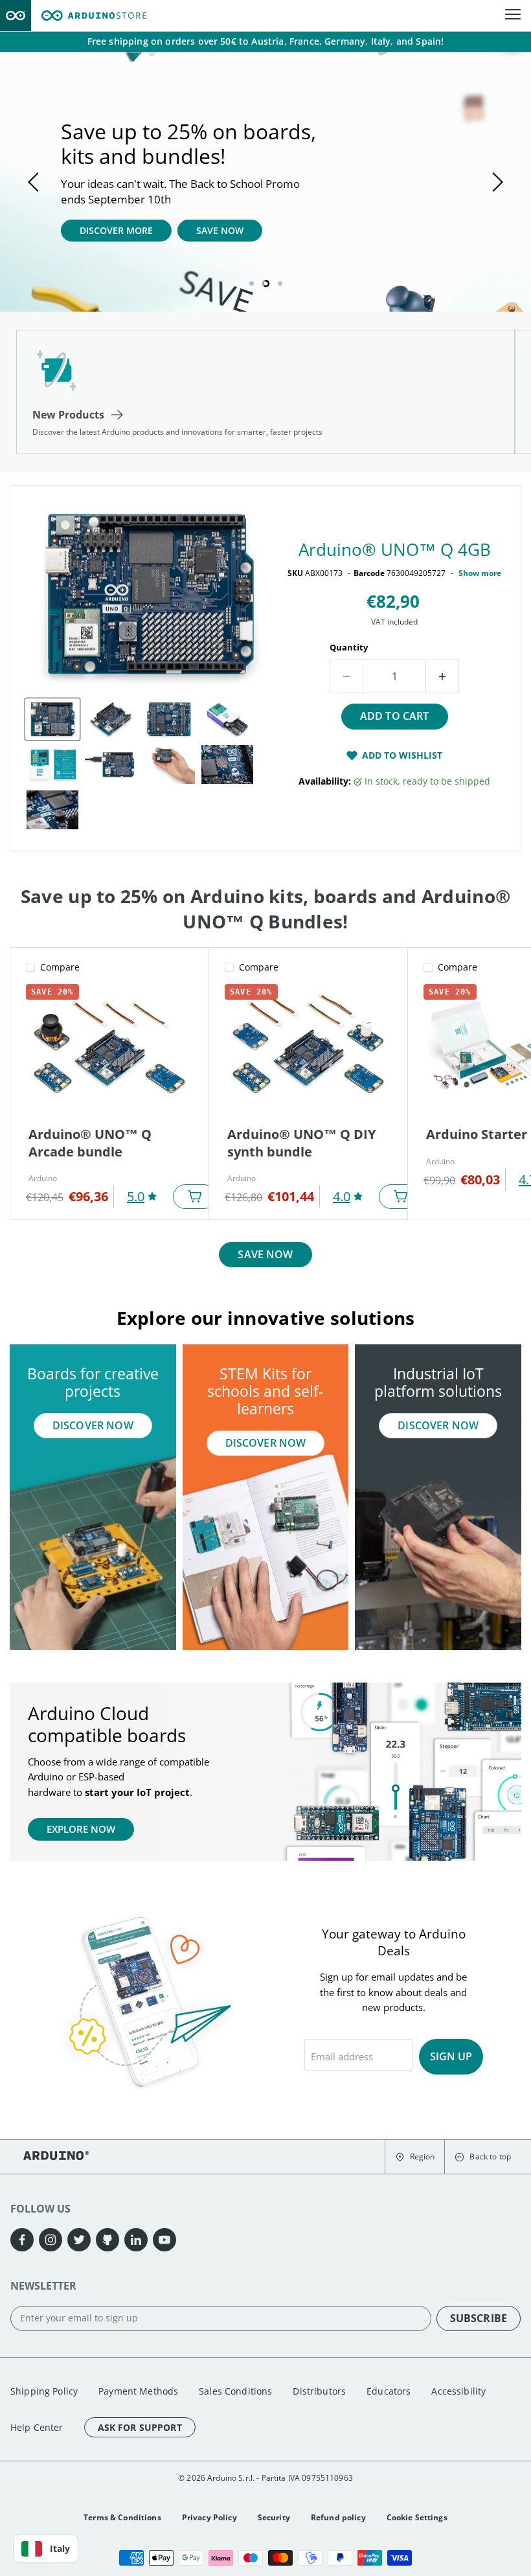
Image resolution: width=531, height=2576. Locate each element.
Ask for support (140, 2427)
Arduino (43, 1178)
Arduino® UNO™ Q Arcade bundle (90, 1143)
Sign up (451, 2056)
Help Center (37, 2427)
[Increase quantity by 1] (443, 676)
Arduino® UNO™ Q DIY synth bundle (301, 1143)
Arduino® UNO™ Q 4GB (395, 549)
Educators (389, 2391)
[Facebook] (22, 2240)
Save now (265, 1254)
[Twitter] (79, 2240)
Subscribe (479, 2318)
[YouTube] (164, 2240)
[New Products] (265, 392)
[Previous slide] (36, 182)
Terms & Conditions (122, 2517)
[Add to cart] (195, 1197)
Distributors (319, 2391)
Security (274, 2517)
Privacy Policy (209, 2517)
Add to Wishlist (402, 755)
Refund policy (338, 2517)
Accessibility (458, 2391)
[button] (415, 2157)
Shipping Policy (44, 2391)
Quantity (349, 647)
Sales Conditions (235, 2391)
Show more (480, 573)
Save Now (220, 230)
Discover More (116, 230)
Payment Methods (138, 2391)
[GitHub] (107, 2240)
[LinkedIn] (136, 2240)
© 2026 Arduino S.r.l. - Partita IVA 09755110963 (265, 2478)
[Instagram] (51, 2240)
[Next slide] (495, 182)
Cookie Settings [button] (417, 2517)
